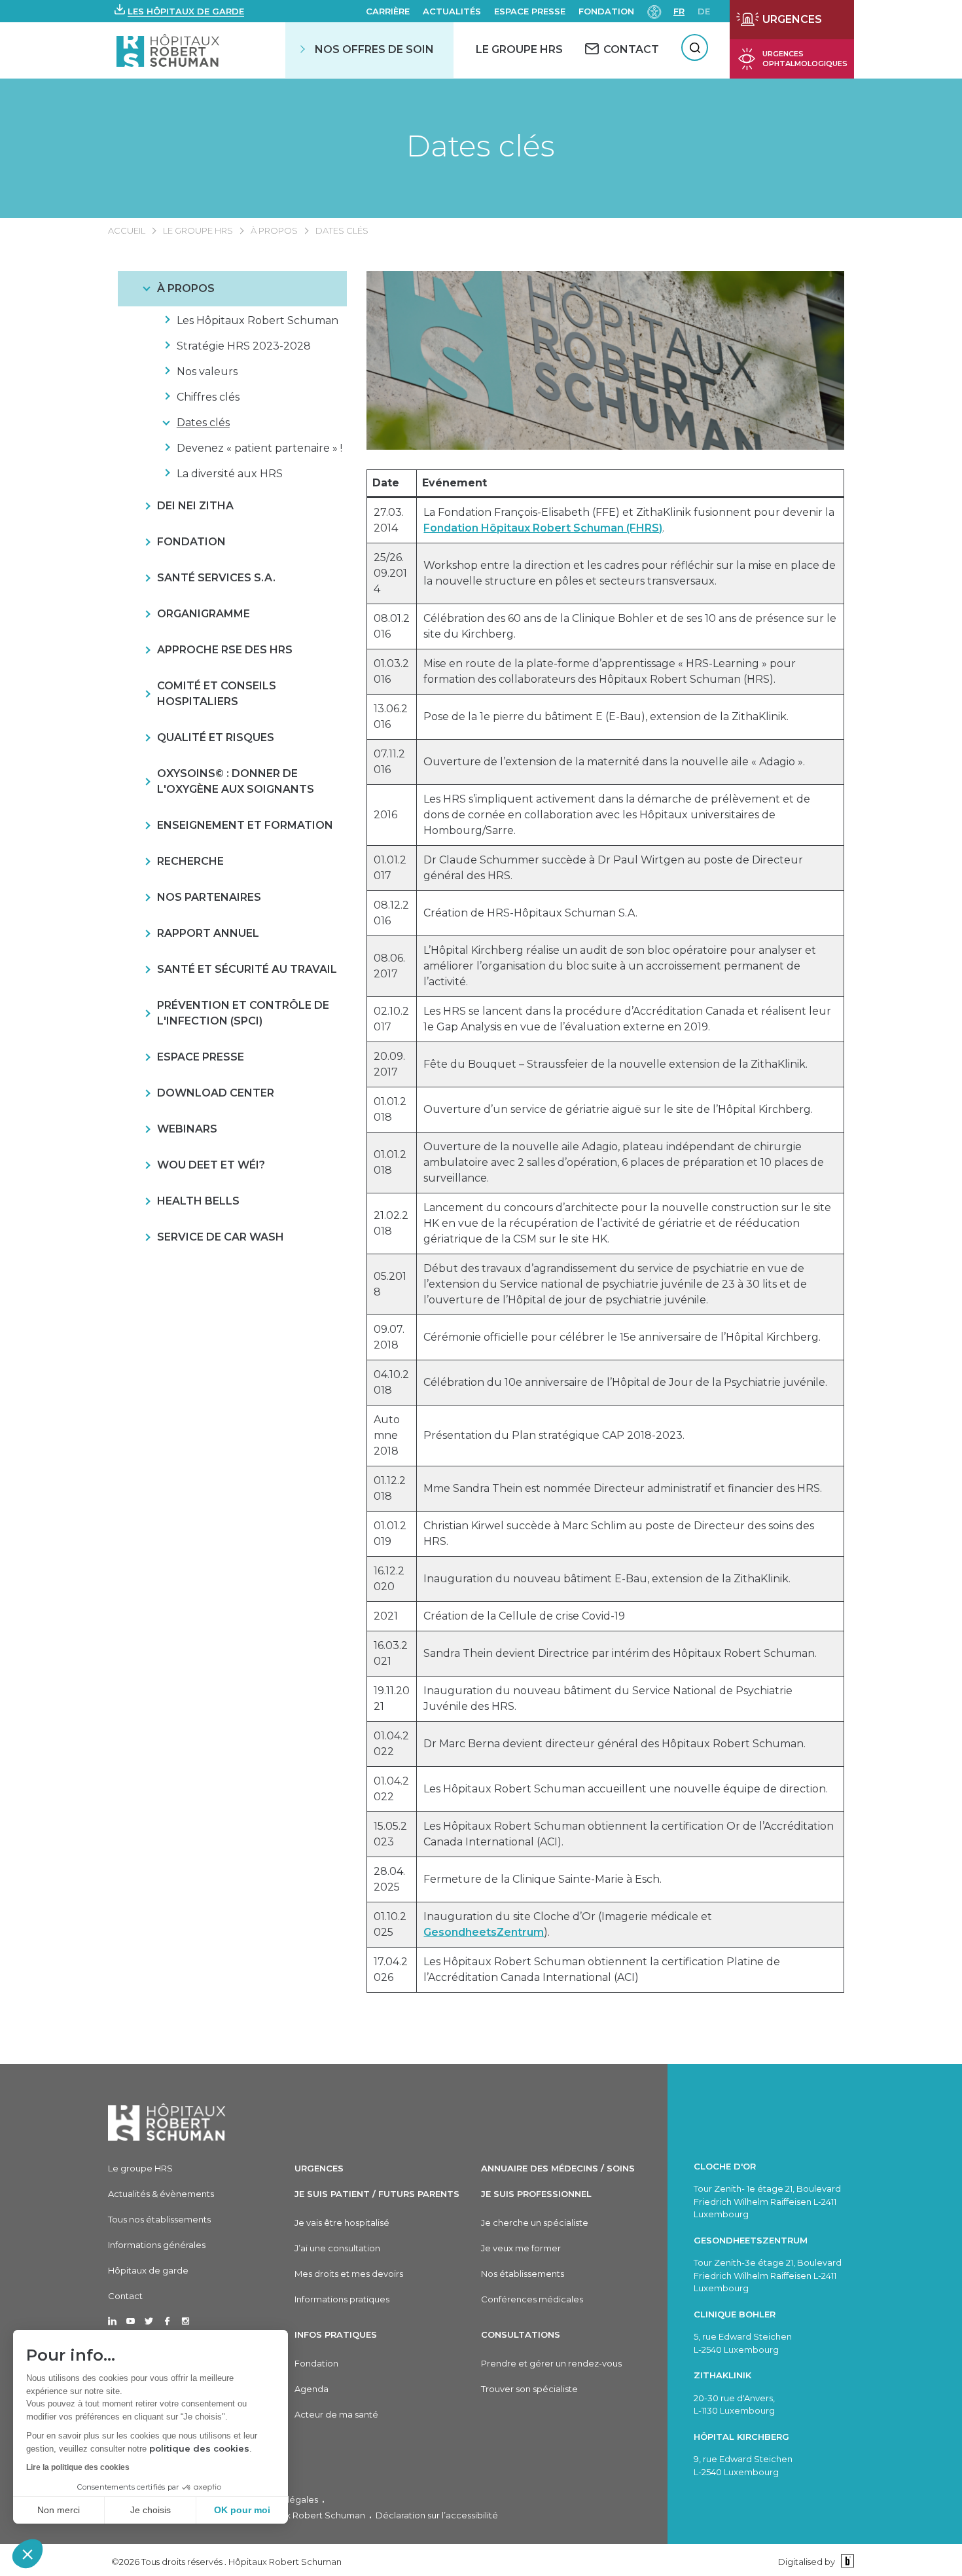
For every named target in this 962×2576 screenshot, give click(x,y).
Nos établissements (523, 2274)
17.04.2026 (391, 1969)
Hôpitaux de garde (148, 2270)
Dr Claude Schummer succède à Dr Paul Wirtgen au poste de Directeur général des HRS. (613, 868)
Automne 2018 (387, 1435)
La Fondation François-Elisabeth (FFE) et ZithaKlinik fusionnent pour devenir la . (629, 520)
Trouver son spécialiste (529, 2389)
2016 (385, 815)
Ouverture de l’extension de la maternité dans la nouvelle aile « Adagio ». (614, 762)
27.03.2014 (389, 520)
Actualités (452, 11)
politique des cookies (199, 2448)
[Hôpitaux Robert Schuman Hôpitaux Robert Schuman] (169, 50)
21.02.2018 (391, 1223)
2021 (386, 1616)
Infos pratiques (336, 2334)
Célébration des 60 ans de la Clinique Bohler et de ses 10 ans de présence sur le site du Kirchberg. (630, 626)
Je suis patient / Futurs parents (377, 2194)
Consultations (521, 2334)
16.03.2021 (391, 1653)
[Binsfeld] (846, 2561)
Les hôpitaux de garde (186, 11)
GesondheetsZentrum (484, 1932)
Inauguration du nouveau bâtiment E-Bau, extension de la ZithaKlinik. (607, 1579)
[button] (27, 2554)
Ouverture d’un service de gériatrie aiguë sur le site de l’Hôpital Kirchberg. (618, 1109)
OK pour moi (242, 2510)
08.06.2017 (389, 966)
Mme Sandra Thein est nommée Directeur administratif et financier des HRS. (623, 1488)
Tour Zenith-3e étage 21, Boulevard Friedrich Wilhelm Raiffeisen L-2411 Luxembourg (768, 2275)
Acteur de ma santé (336, 2414)
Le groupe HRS (198, 230)
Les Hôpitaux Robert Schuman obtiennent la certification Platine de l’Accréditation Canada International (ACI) (602, 1969)
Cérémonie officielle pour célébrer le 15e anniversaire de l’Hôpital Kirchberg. (622, 1337)
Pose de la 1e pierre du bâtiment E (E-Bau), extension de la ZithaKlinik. (606, 717)
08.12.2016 (391, 913)
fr (679, 11)
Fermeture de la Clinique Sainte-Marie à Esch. (543, 1879)
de (704, 11)
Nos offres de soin (374, 49)
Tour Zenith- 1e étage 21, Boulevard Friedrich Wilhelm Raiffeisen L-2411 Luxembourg (767, 2201)
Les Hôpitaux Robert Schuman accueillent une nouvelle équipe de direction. (626, 1789)
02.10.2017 (391, 1019)
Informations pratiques (342, 2299)
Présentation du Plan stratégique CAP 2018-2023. (554, 1435)
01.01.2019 (390, 1533)
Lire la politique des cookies (78, 2467)
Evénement (454, 483)
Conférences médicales (532, 2299)
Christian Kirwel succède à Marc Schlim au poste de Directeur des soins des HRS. (619, 1533)
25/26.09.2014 (390, 573)
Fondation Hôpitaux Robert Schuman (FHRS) (543, 528)
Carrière (388, 11)
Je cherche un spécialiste (535, 2222)
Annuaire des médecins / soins (558, 2168)
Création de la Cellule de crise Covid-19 (524, 1616)
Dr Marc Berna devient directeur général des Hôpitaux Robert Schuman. (615, 1744)
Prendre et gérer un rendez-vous (551, 2363)
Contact (125, 2296)
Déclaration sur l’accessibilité (437, 2515)
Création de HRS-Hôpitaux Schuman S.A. (530, 913)
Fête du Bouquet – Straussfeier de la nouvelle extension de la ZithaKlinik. (615, 1064)
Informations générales (157, 2245)
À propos (274, 230)
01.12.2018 (390, 1488)
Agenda (312, 2389)
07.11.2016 (389, 762)
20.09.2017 (389, 1064)
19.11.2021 (392, 1698)
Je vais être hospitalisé (342, 2222)
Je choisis (151, 2510)
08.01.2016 (392, 626)
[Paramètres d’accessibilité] (654, 11)
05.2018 (390, 1284)
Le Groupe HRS (519, 49)
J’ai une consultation (337, 2248)
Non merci (59, 2510)
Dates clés (481, 146)
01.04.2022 (391, 1744)
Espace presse (530, 11)
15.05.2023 (390, 1834)
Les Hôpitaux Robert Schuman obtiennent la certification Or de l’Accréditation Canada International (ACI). (629, 1834)
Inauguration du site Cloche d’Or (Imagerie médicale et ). (568, 1924)
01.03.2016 (391, 671)
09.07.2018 (389, 1337)
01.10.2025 (390, 1924)
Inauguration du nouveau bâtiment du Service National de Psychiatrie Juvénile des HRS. (608, 1698)
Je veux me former (521, 2248)
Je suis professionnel (536, 2194)
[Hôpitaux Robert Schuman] (167, 2122)
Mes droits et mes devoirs (349, 2274)
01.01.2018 (390, 1109)
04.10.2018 (391, 1382)
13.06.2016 (391, 717)
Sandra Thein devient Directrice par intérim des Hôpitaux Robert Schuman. (620, 1653)
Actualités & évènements (161, 2194)
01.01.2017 (390, 868)
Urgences (319, 2168)
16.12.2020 (389, 1579)
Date (386, 483)
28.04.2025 (389, 1879)
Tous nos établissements (159, 2219)
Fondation (606, 11)
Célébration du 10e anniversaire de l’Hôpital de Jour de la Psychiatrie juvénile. (625, 1382)
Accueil (127, 230)
